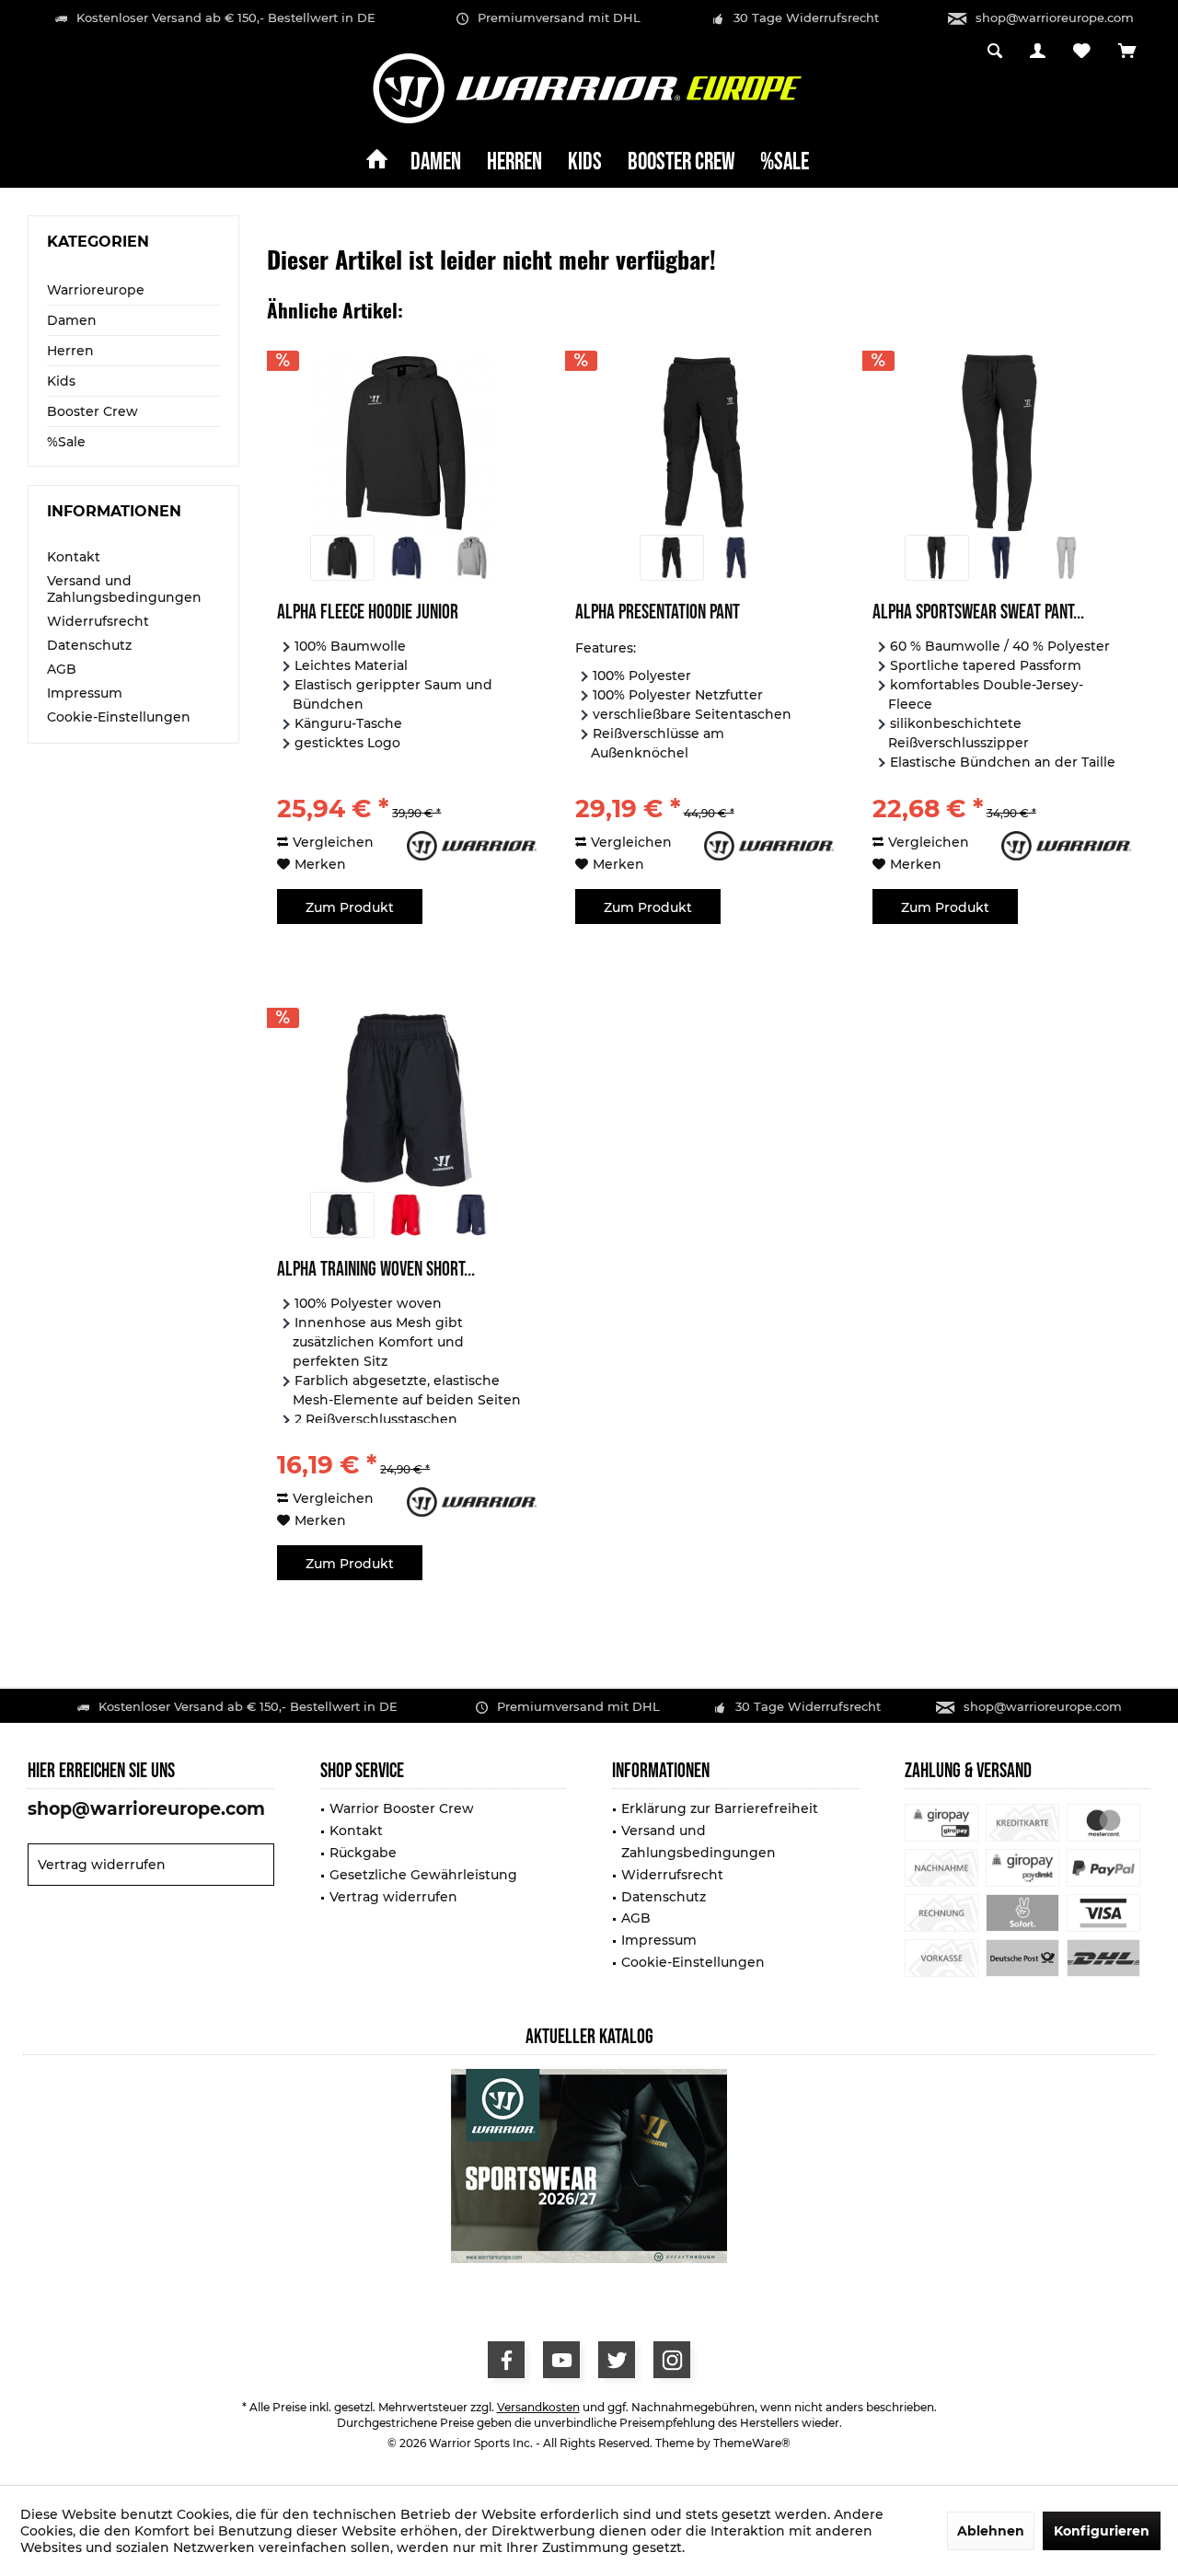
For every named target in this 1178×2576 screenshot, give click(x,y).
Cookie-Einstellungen (119, 717)
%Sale (66, 442)
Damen (72, 320)
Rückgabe (363, 1853)
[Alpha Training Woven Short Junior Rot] (407, 1215)
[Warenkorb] (1127, 52)
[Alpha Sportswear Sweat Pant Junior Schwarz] (937, 558)
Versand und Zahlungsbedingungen (124, 589)
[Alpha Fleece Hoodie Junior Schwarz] (342, 558)
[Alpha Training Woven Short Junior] (407, 1100)
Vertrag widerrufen (102, 1865)
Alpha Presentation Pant (658, 614)
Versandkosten (538, 2407)
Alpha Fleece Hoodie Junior (368, 614)
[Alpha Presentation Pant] (705, 443)
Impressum (85, 693)
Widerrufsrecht (98, 621)
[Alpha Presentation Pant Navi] (736, 558)
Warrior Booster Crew (402, 1808)
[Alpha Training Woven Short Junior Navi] (471, 1215)
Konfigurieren (1102, 2531)
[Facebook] (506, 2360)
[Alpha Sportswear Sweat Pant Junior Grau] (1067, 558)
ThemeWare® (752, 2443)
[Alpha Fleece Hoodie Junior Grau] (471, 558)
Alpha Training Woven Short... (376, 1271)
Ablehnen (991, 2531)
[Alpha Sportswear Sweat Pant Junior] (1002, 443)
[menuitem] (1127, 52)
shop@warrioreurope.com (1055, 17)
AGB (62, 669)
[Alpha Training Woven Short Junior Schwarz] (342, 1215)
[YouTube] (561, 2360)
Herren (70, 351)
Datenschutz (89, 645)
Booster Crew (92, 411)
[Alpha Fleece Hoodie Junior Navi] (407, 558)
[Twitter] (617, 2360)
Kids (61, 381)
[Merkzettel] (1082, 52)
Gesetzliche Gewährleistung (423, 1875)
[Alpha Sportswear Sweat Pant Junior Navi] (1001, 558)
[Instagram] (672, 2360)
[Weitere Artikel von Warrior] (472, 846)
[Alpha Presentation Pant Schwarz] (672, 558)
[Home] (377, 163)
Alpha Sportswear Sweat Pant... (978, 614)
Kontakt (74, 557)
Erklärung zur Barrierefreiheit (720, 1808)
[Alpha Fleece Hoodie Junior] (407, 443)
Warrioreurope (96, 290)
